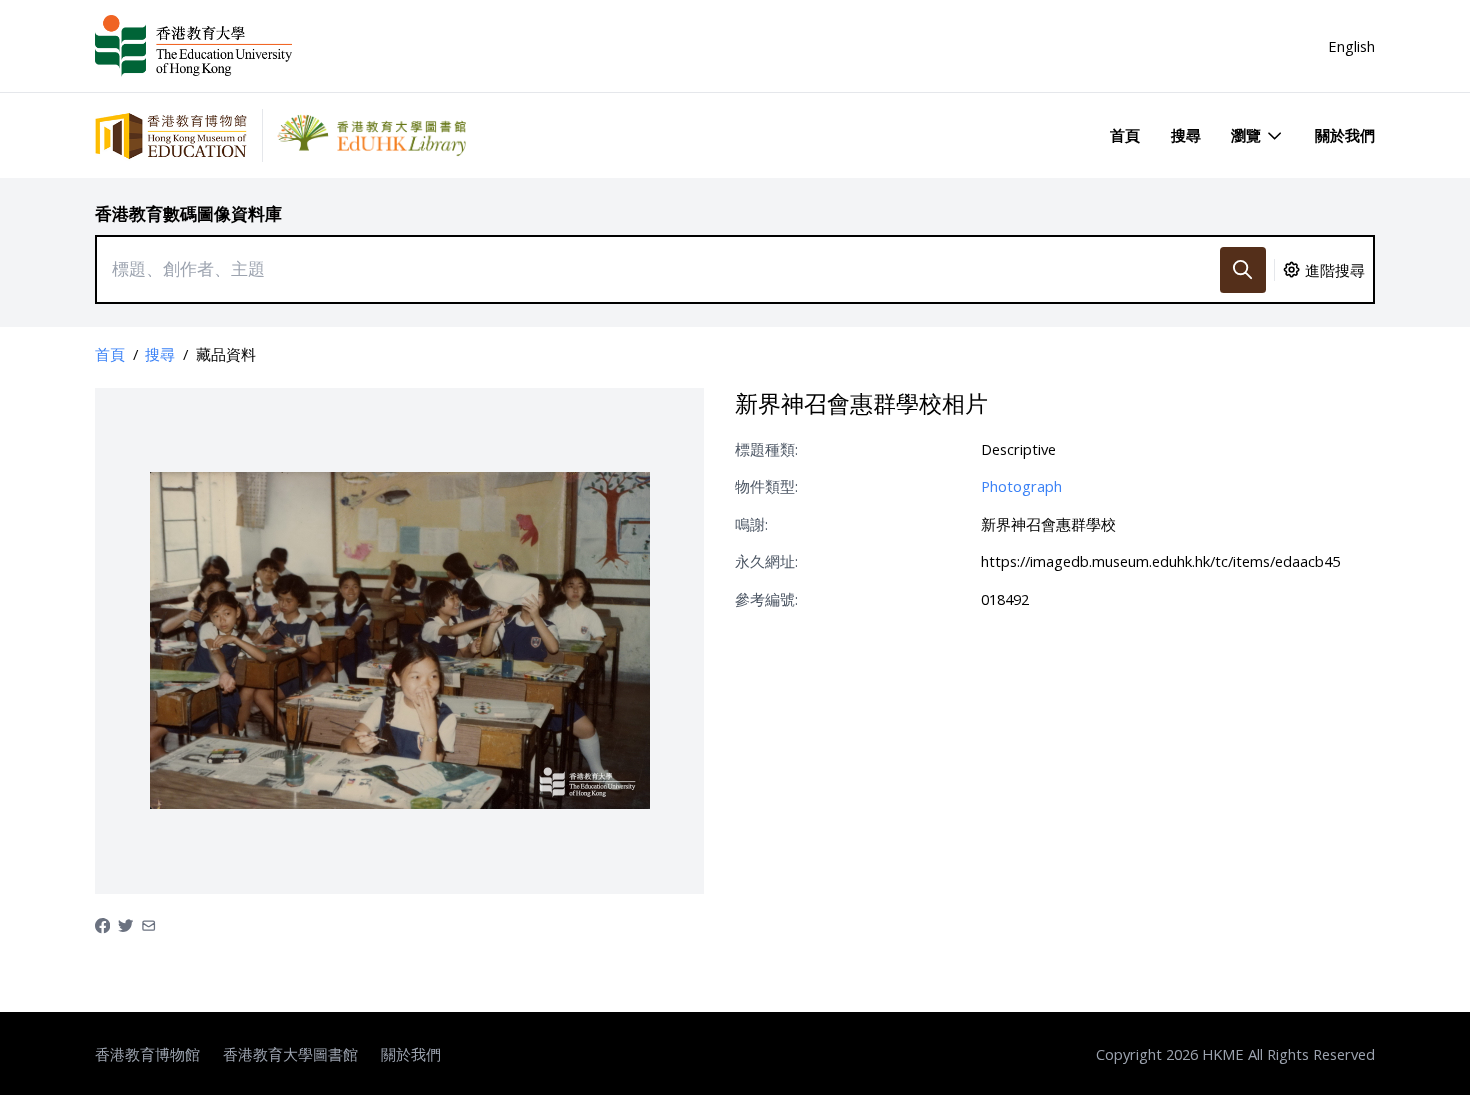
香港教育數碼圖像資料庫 (188, 213)
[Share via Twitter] (125, 924)
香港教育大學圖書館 (290, 1054)
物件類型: (766, 486)
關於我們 (1345, 135)
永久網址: (766, 561)
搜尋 (1186, 135)
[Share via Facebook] (102, 924)
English (1351, 46)
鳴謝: (751, 524)
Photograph (1021, 486)
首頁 (1125, 135)
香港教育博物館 (147, 1054)
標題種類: (766, 449)
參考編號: (766, 599)
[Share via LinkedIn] (148, 924)
